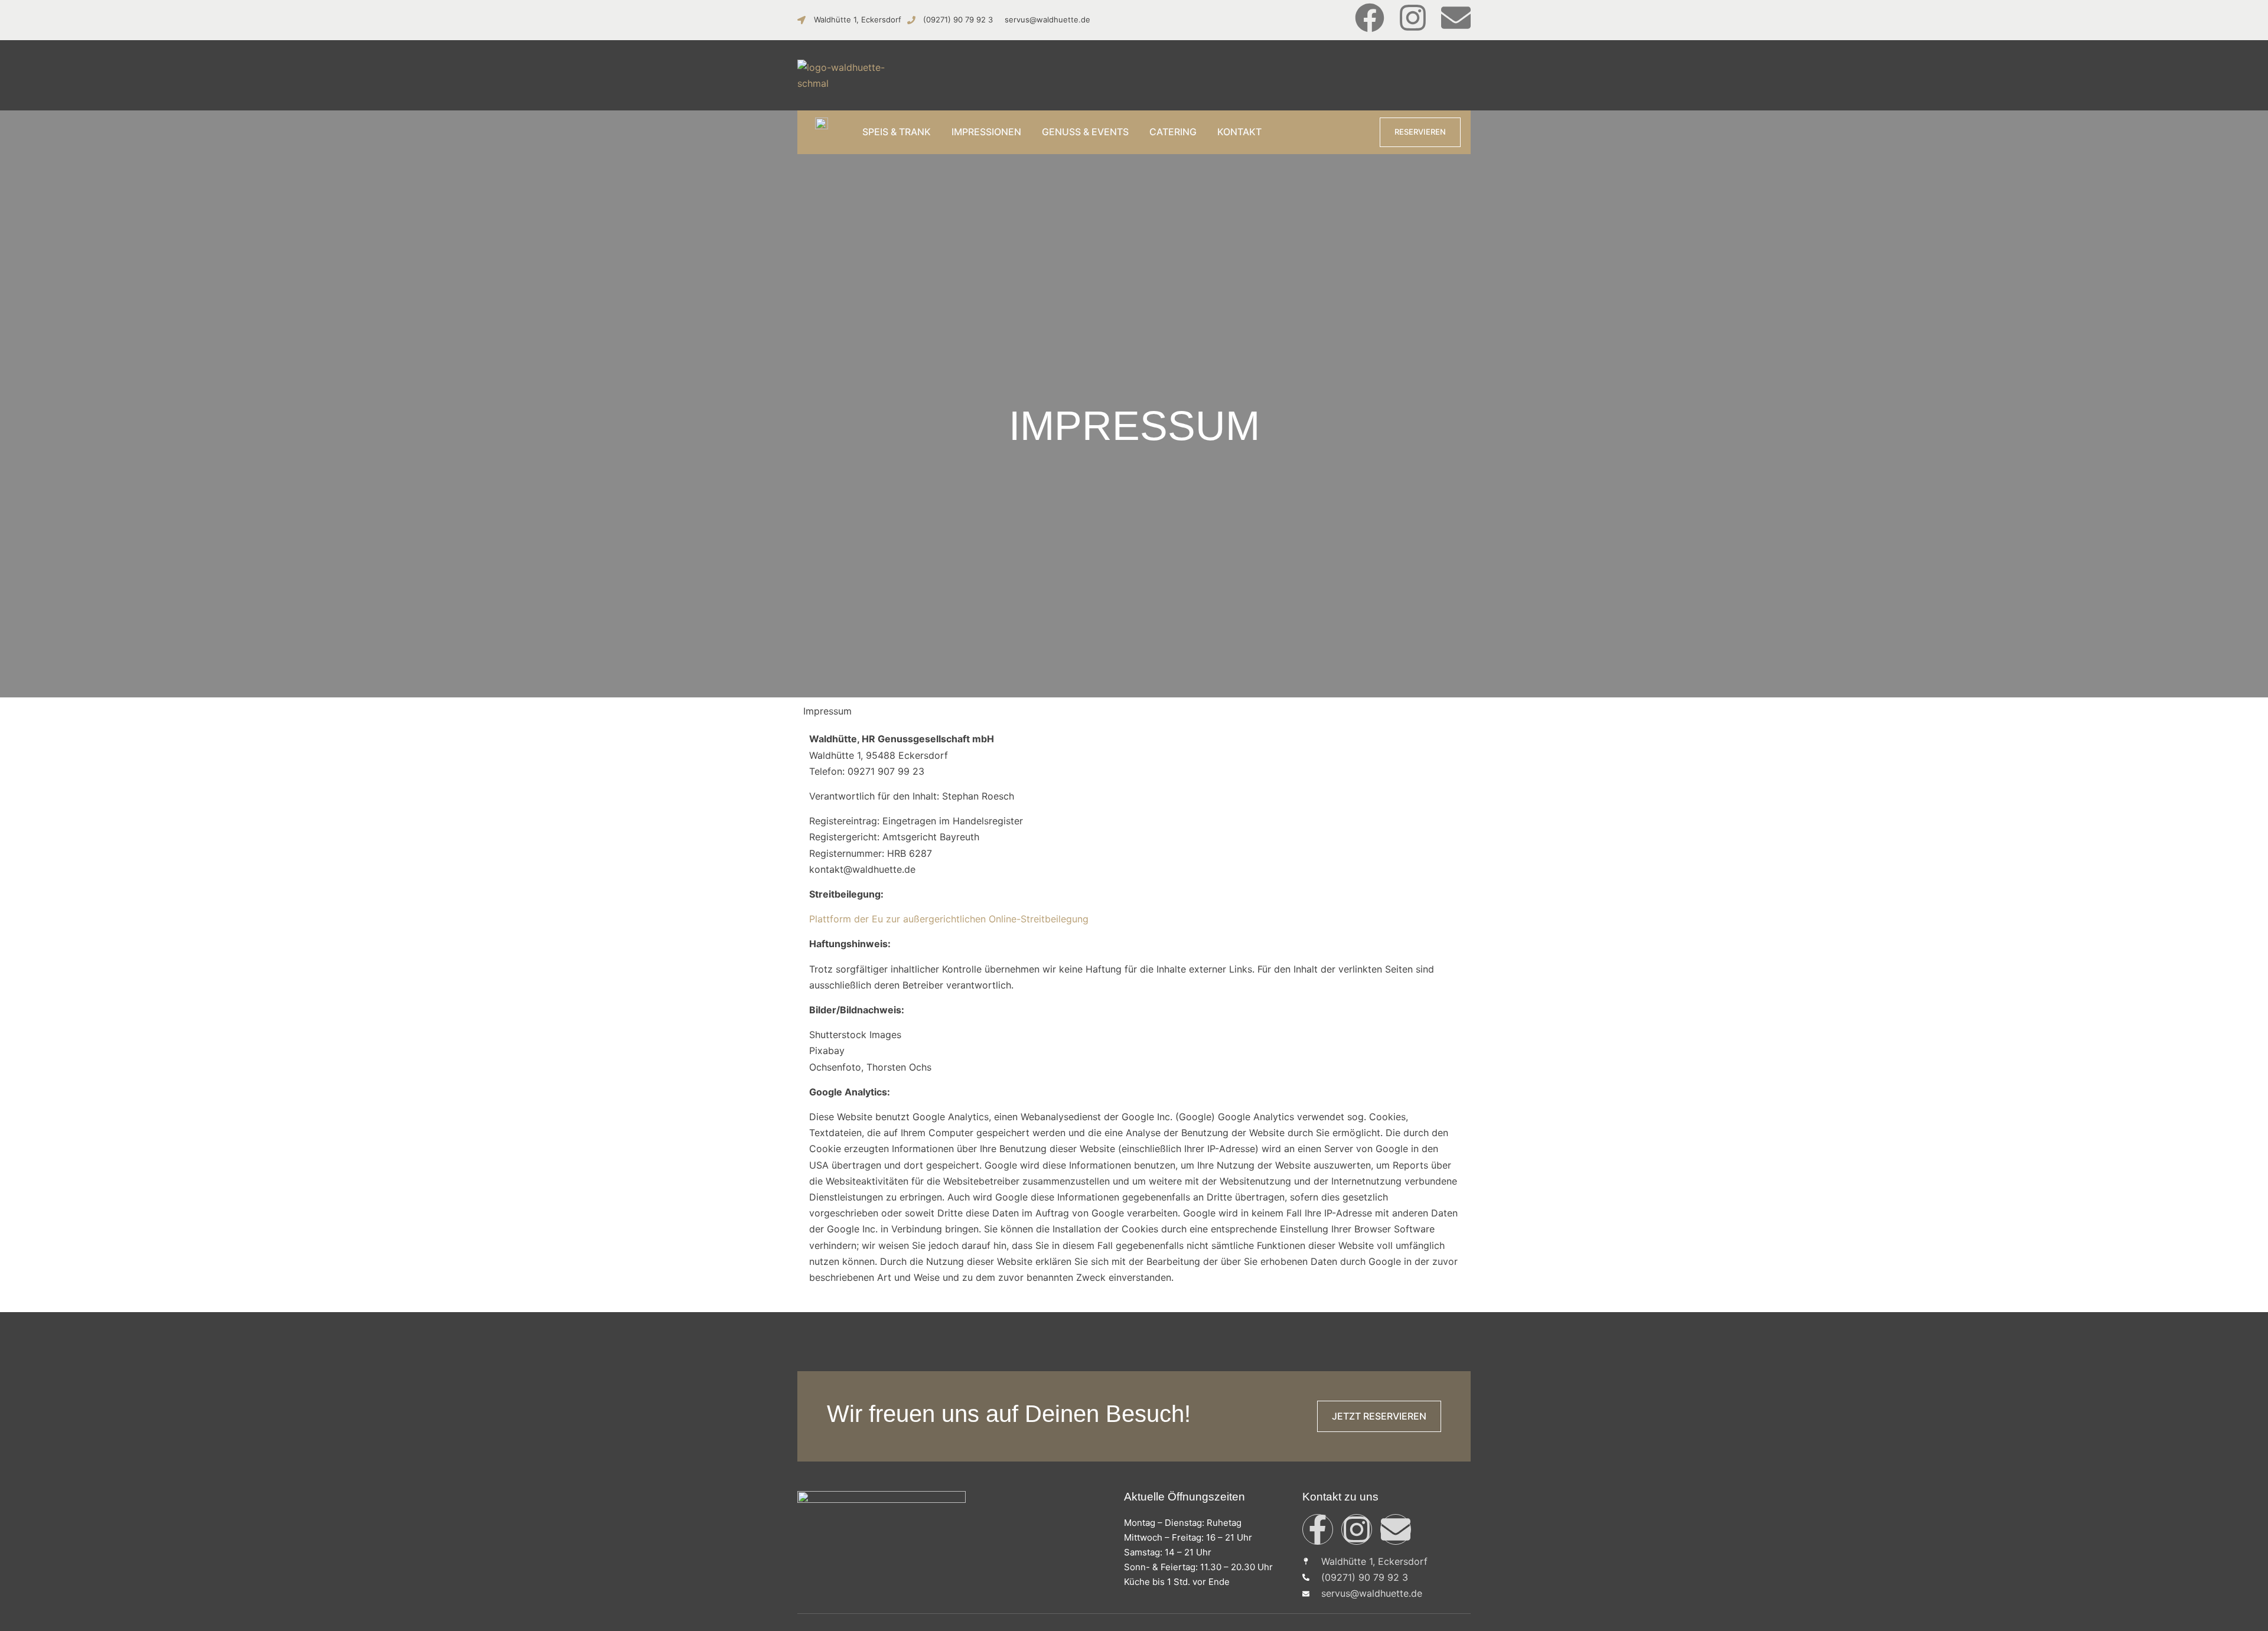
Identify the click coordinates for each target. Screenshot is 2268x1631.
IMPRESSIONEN (986, 132)
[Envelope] (1456, 18)
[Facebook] (1370, 18)
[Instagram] (1413, 18)
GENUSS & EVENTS (1085, 132)
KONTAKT (1239, 132)
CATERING (1173, 132)
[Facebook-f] (1318, 1529)
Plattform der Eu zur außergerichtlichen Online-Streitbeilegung (949, 919)
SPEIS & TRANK (897, 132)
